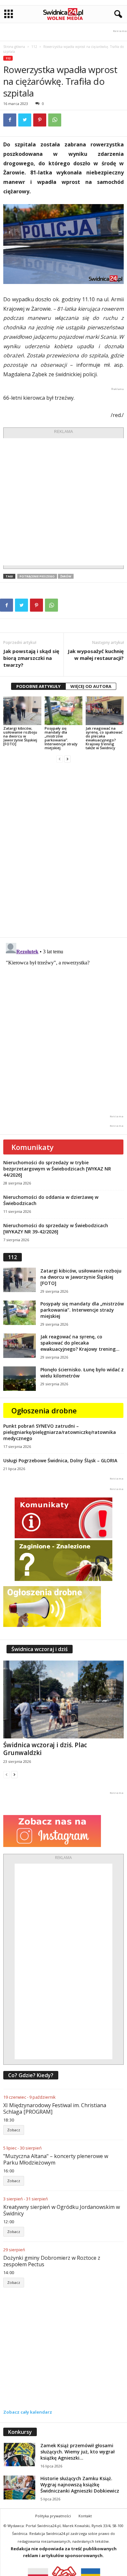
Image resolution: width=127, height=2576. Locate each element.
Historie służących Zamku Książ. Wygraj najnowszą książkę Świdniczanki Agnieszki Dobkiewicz (80, 2485)
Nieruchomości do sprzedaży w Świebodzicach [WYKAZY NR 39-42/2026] (56, 1228)
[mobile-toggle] (9, 14)
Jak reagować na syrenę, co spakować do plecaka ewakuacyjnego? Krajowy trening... (80, 1343)
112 (34, 47)
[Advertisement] (63, 502)
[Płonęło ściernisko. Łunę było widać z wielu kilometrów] (20, 1379)
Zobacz (14, 2130)
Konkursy (20, 2432)
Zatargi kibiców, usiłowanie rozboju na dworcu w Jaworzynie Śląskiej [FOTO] (20, 736)
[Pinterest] (40, 120)
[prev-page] (60, 759)
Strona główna (14, 47)
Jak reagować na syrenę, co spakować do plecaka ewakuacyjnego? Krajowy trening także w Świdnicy (104, 738)
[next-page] (67, 759)
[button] (117, 14)
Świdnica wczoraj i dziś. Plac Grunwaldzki (45, 1749)
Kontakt (85, 2516)
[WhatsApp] (55, 120)
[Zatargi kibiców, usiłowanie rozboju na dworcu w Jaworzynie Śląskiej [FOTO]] (22, 711)
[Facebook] (10, 120)
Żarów (66, 576)
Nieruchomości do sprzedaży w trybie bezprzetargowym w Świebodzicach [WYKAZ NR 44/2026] (57, 1169)
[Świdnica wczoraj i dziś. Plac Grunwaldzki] (63, 1699)
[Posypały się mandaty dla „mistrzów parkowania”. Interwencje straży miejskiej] (64, 711)
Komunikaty (33, 1147)
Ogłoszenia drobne (44, 1410)
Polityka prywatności (53, 2516)
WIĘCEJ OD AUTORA (91, 686)
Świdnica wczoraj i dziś (40, 1649)
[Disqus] (63, 850)
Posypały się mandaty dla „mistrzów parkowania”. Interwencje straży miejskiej (61, 738)
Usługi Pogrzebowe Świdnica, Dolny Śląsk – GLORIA (60, 1460)
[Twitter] (25, 120)
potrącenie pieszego (37, 576)
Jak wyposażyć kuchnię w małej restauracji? (96, 655)
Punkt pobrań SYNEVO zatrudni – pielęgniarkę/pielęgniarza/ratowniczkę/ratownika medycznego (60, 1432)
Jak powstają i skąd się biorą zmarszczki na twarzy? (31, 658)
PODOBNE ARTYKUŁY (38, 686)
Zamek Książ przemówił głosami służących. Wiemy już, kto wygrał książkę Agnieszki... (78, 2452)
